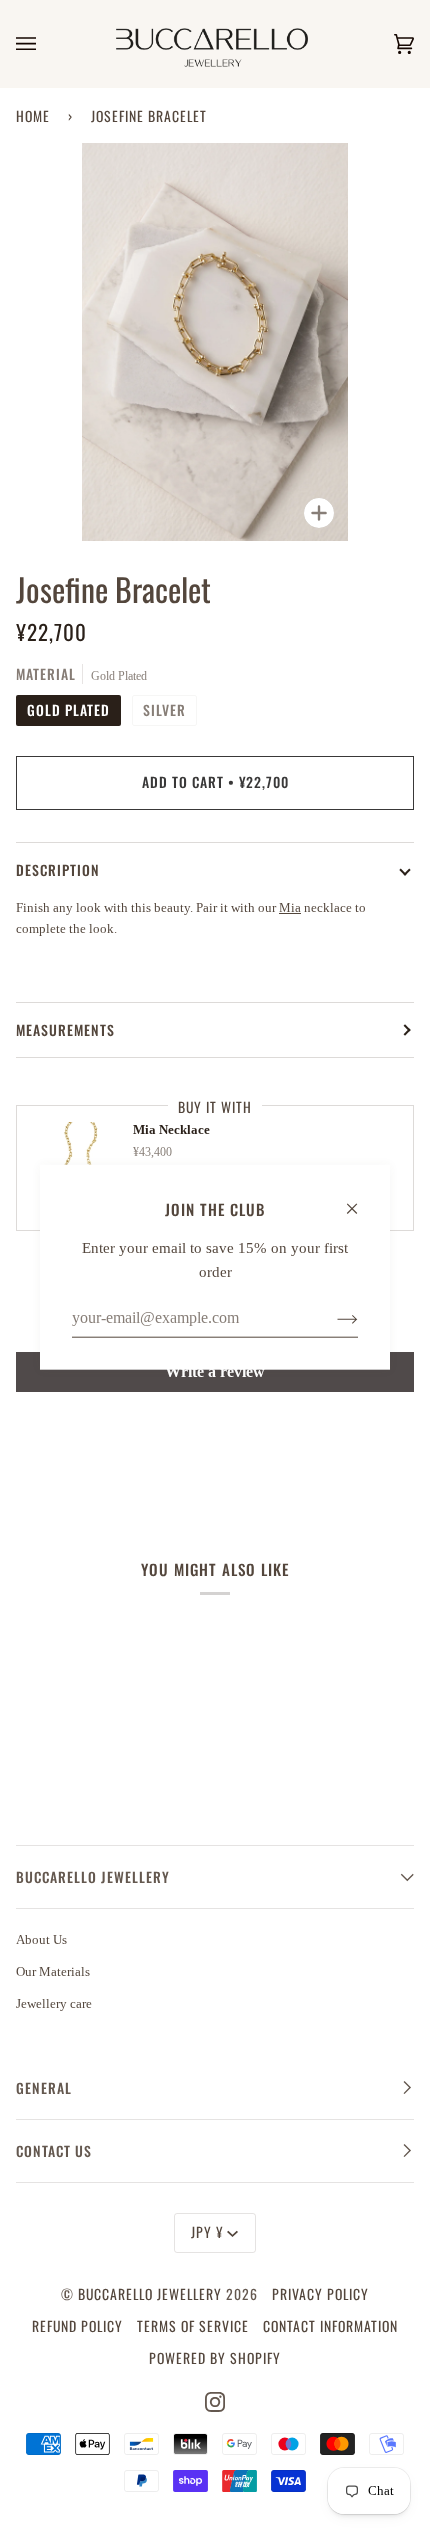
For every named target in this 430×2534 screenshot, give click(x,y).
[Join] (331, 1318)
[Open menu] (46, 43)
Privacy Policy (320, 2294)
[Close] (360, 1199)
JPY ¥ (207, 2232)
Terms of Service (193, 2326)
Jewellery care (54, 2003)
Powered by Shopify (215, 2358)
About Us (41, 1939)
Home (33, 116)
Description (58, 870)
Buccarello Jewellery (152, 2294)
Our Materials (53, 1971)
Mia (290, 907)
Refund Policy (77, 2326)
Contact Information (330, 2326)
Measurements (65, 1030)
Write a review (215, 1371)
